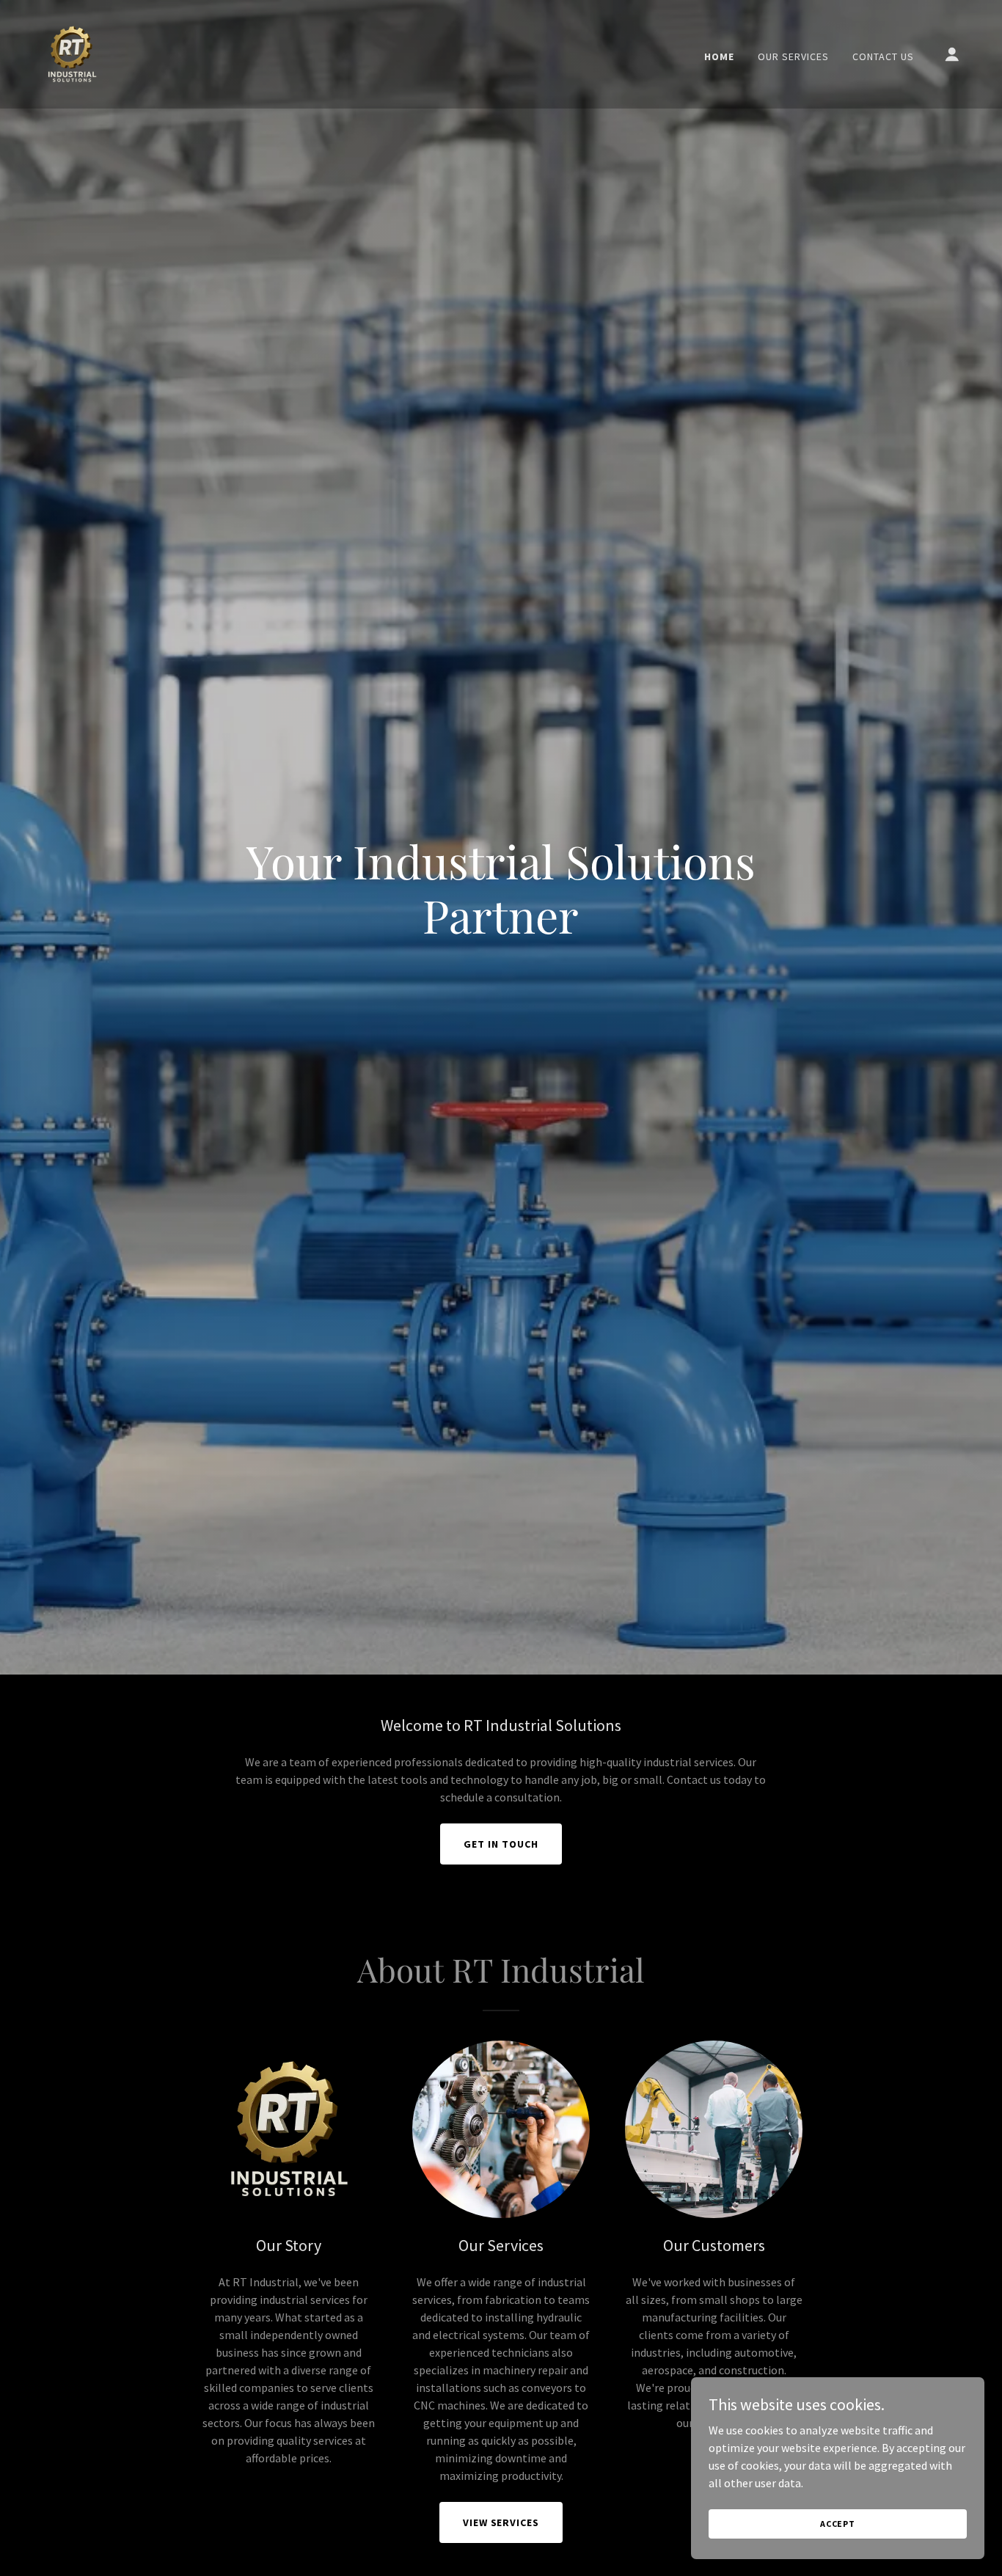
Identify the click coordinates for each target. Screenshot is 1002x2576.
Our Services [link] (793, 56)
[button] (952, 54)
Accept (838, 2524)
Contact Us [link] (883, 56)
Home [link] (719, 56)
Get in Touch (501, 1844)
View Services (501, 2522)
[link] (72, 53)
